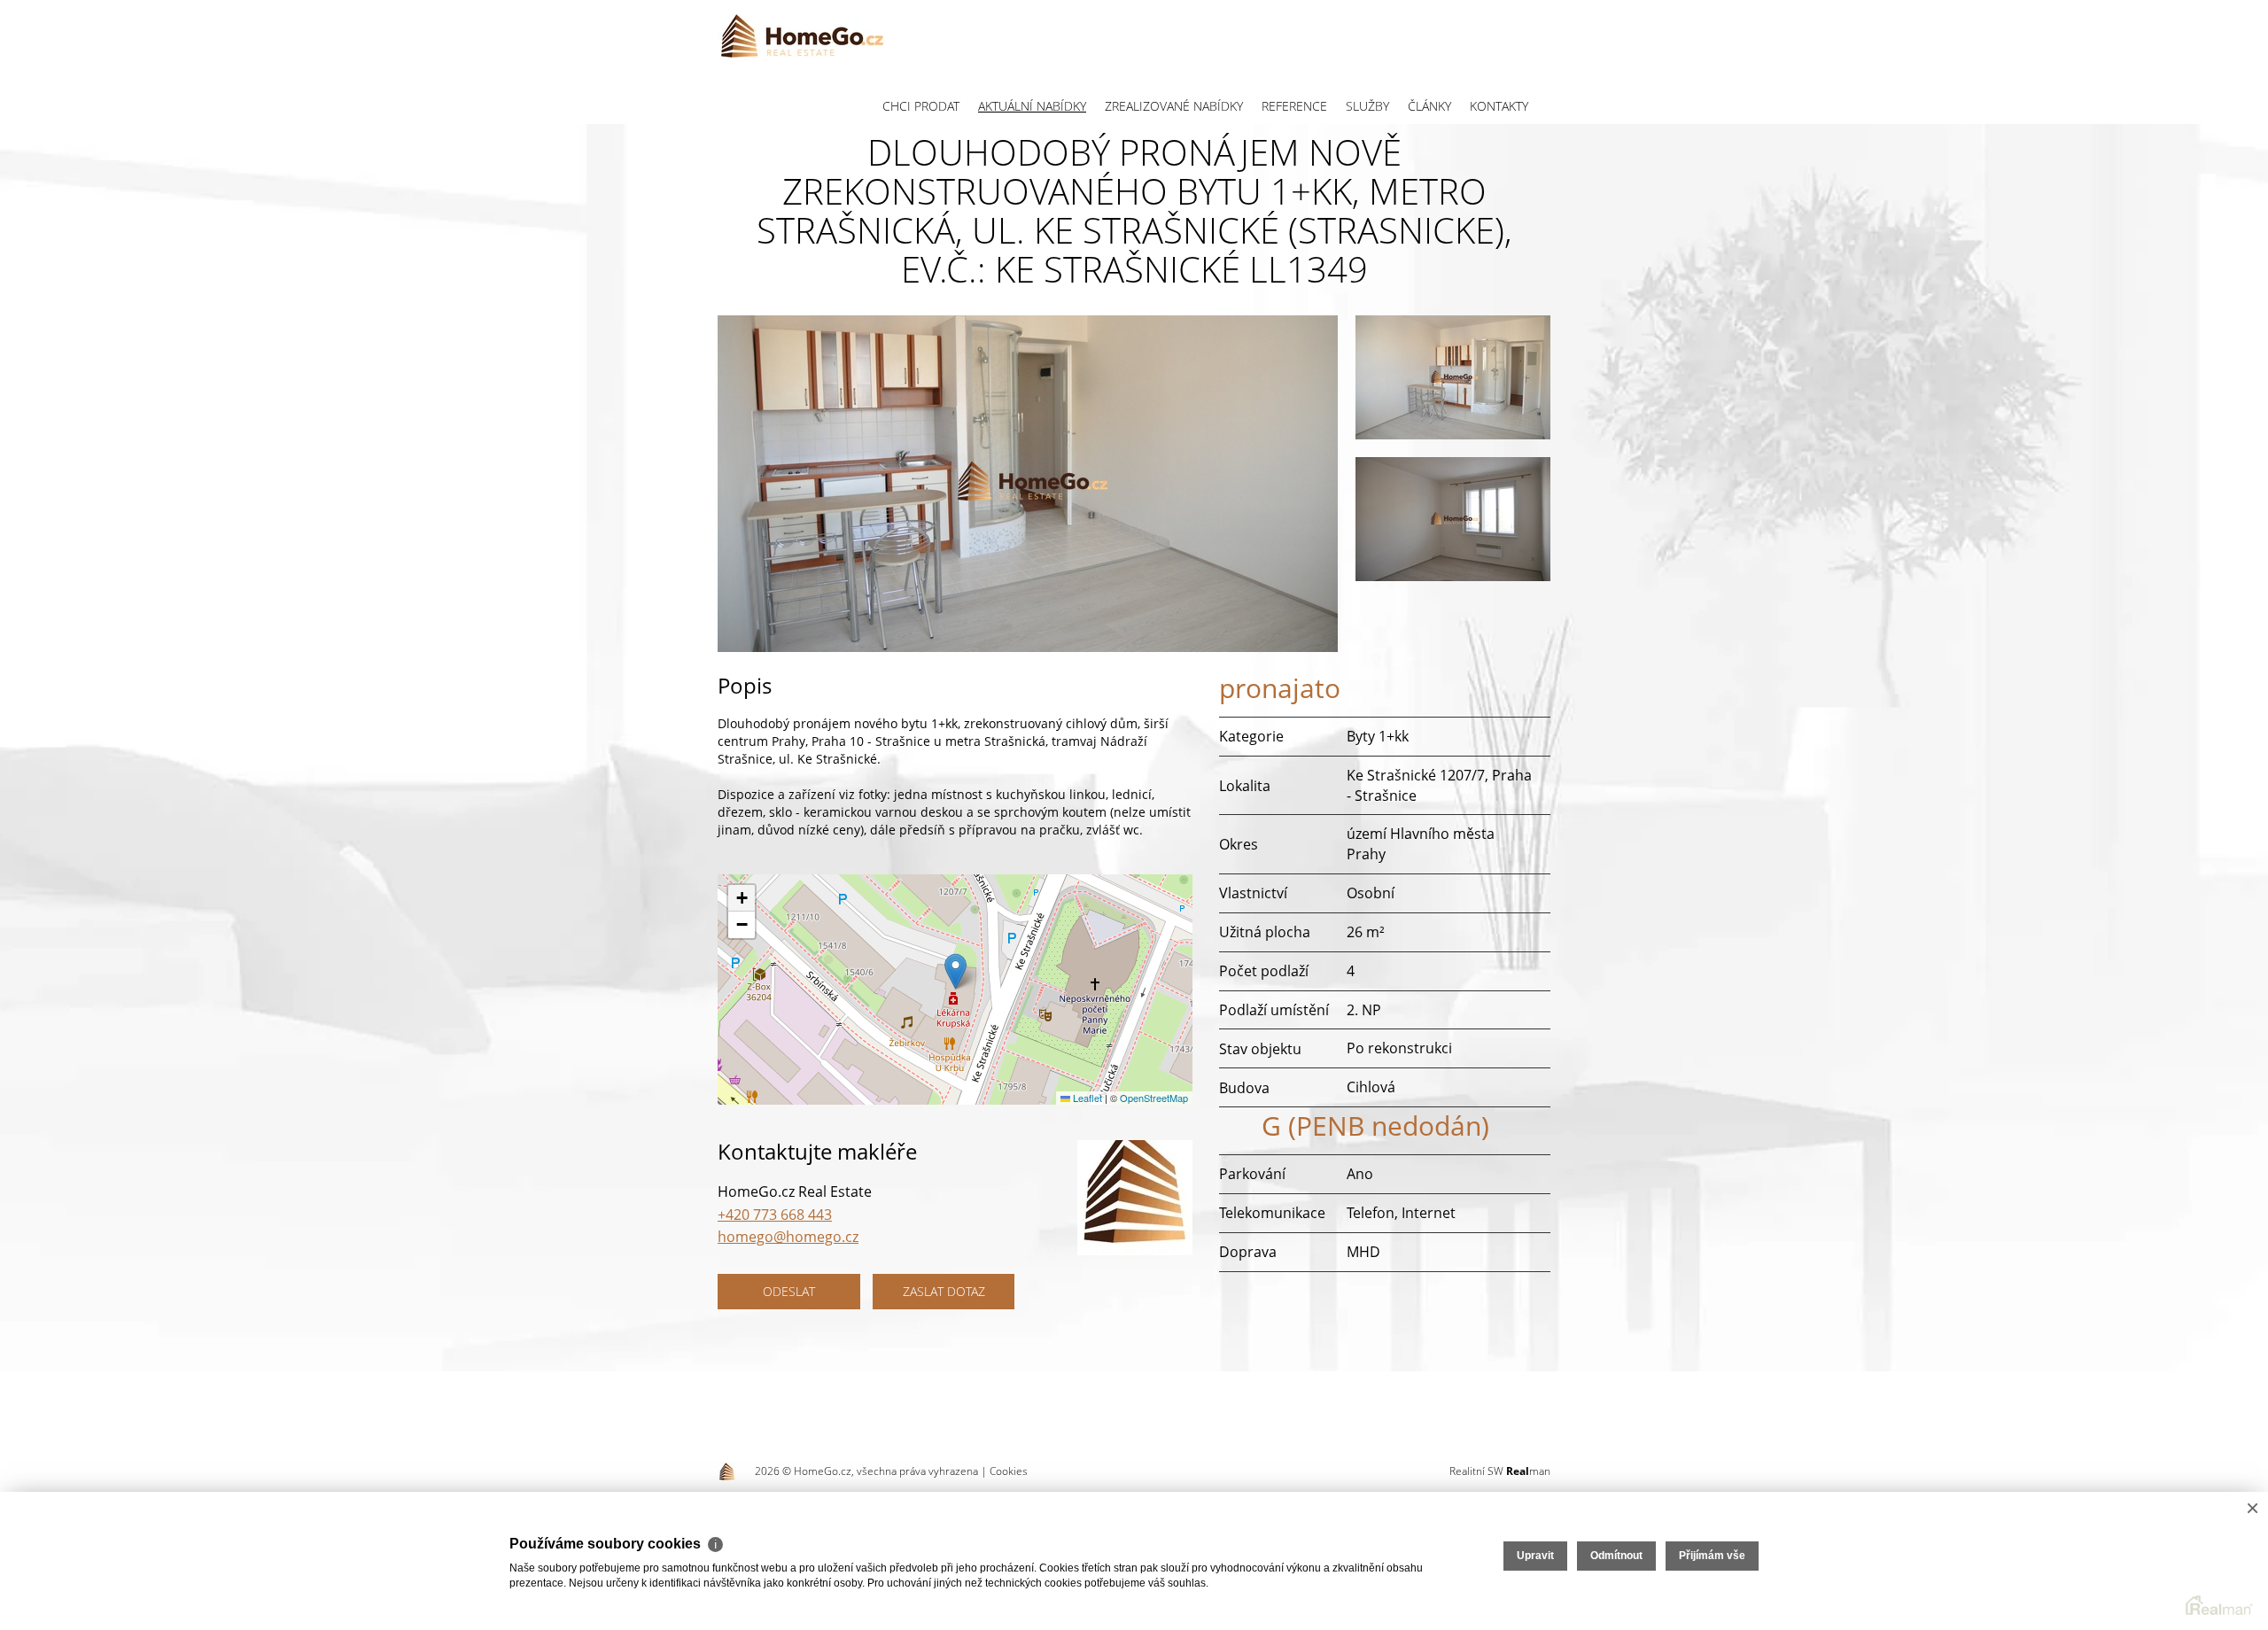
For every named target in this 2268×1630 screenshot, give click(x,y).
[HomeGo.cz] (802, 35)
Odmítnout (1616, 1556)
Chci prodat (921, 106)
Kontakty (1499, 106)
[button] (955, 971)
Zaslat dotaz (944, 1291)
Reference (1294, 106)
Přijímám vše (1712, 1556)
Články (1429, 106)
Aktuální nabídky (1032, 106)
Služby (1367, 106)
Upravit (1535, 1556)
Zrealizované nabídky (1174, 106)
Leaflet (1086, 1098)
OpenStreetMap (1154, 1098)
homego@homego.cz (788, 1237)
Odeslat (789, 1291)
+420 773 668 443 (775, 1215)
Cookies (1009, 1471)
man (1528, 1471)
